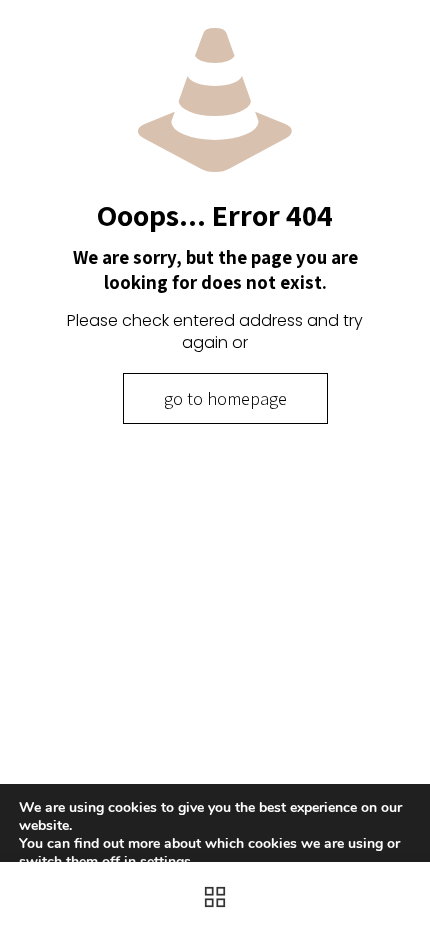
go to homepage (225, 398)
